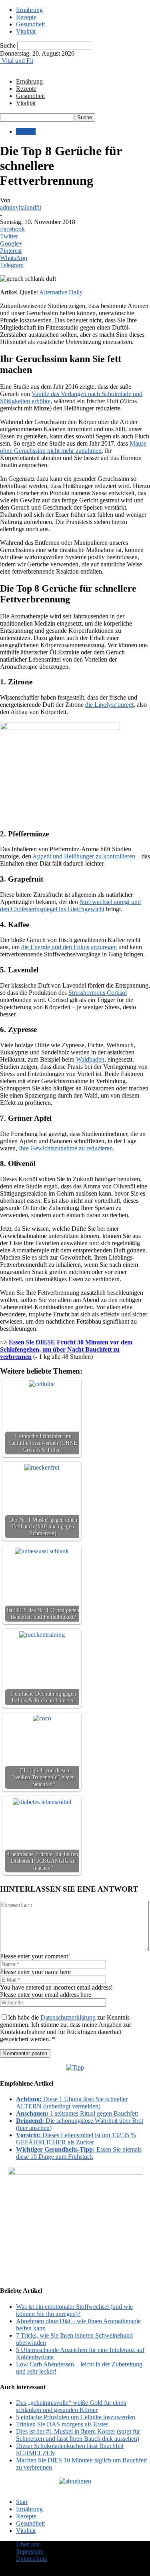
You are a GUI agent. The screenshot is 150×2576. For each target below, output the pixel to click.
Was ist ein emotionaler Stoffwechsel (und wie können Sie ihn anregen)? (74, 2310)
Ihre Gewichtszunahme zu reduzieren (66, 1148)
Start (22, 2502)
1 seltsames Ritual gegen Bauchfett (77, 2113)
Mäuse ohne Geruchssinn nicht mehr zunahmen (73, 447)
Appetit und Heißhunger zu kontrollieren (84, 856)
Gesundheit (30, 24)
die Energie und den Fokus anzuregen (69, 947)
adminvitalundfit (21, 207)
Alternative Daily (61, 292)
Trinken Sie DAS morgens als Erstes (62, 2424)
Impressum (30, 2551)
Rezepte (26, 17)
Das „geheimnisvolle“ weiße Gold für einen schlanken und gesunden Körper (71, 2406)
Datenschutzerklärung (68, 2017)
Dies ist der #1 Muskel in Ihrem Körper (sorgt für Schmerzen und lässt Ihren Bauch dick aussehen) (78, 2435)
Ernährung (29, 10)
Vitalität (26, 31)
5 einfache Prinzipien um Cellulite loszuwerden (76, 2417)
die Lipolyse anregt (109, 705)
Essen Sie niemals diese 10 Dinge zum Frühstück (79, 2153)
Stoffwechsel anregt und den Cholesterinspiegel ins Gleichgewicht (70, 905)
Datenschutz (32, 2559)
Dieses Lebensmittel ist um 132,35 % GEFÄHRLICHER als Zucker (76, 2139)
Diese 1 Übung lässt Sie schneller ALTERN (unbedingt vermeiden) (72, 2103)
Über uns (28, 2544)
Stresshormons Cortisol (98, 993)
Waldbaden (90, 1059)
